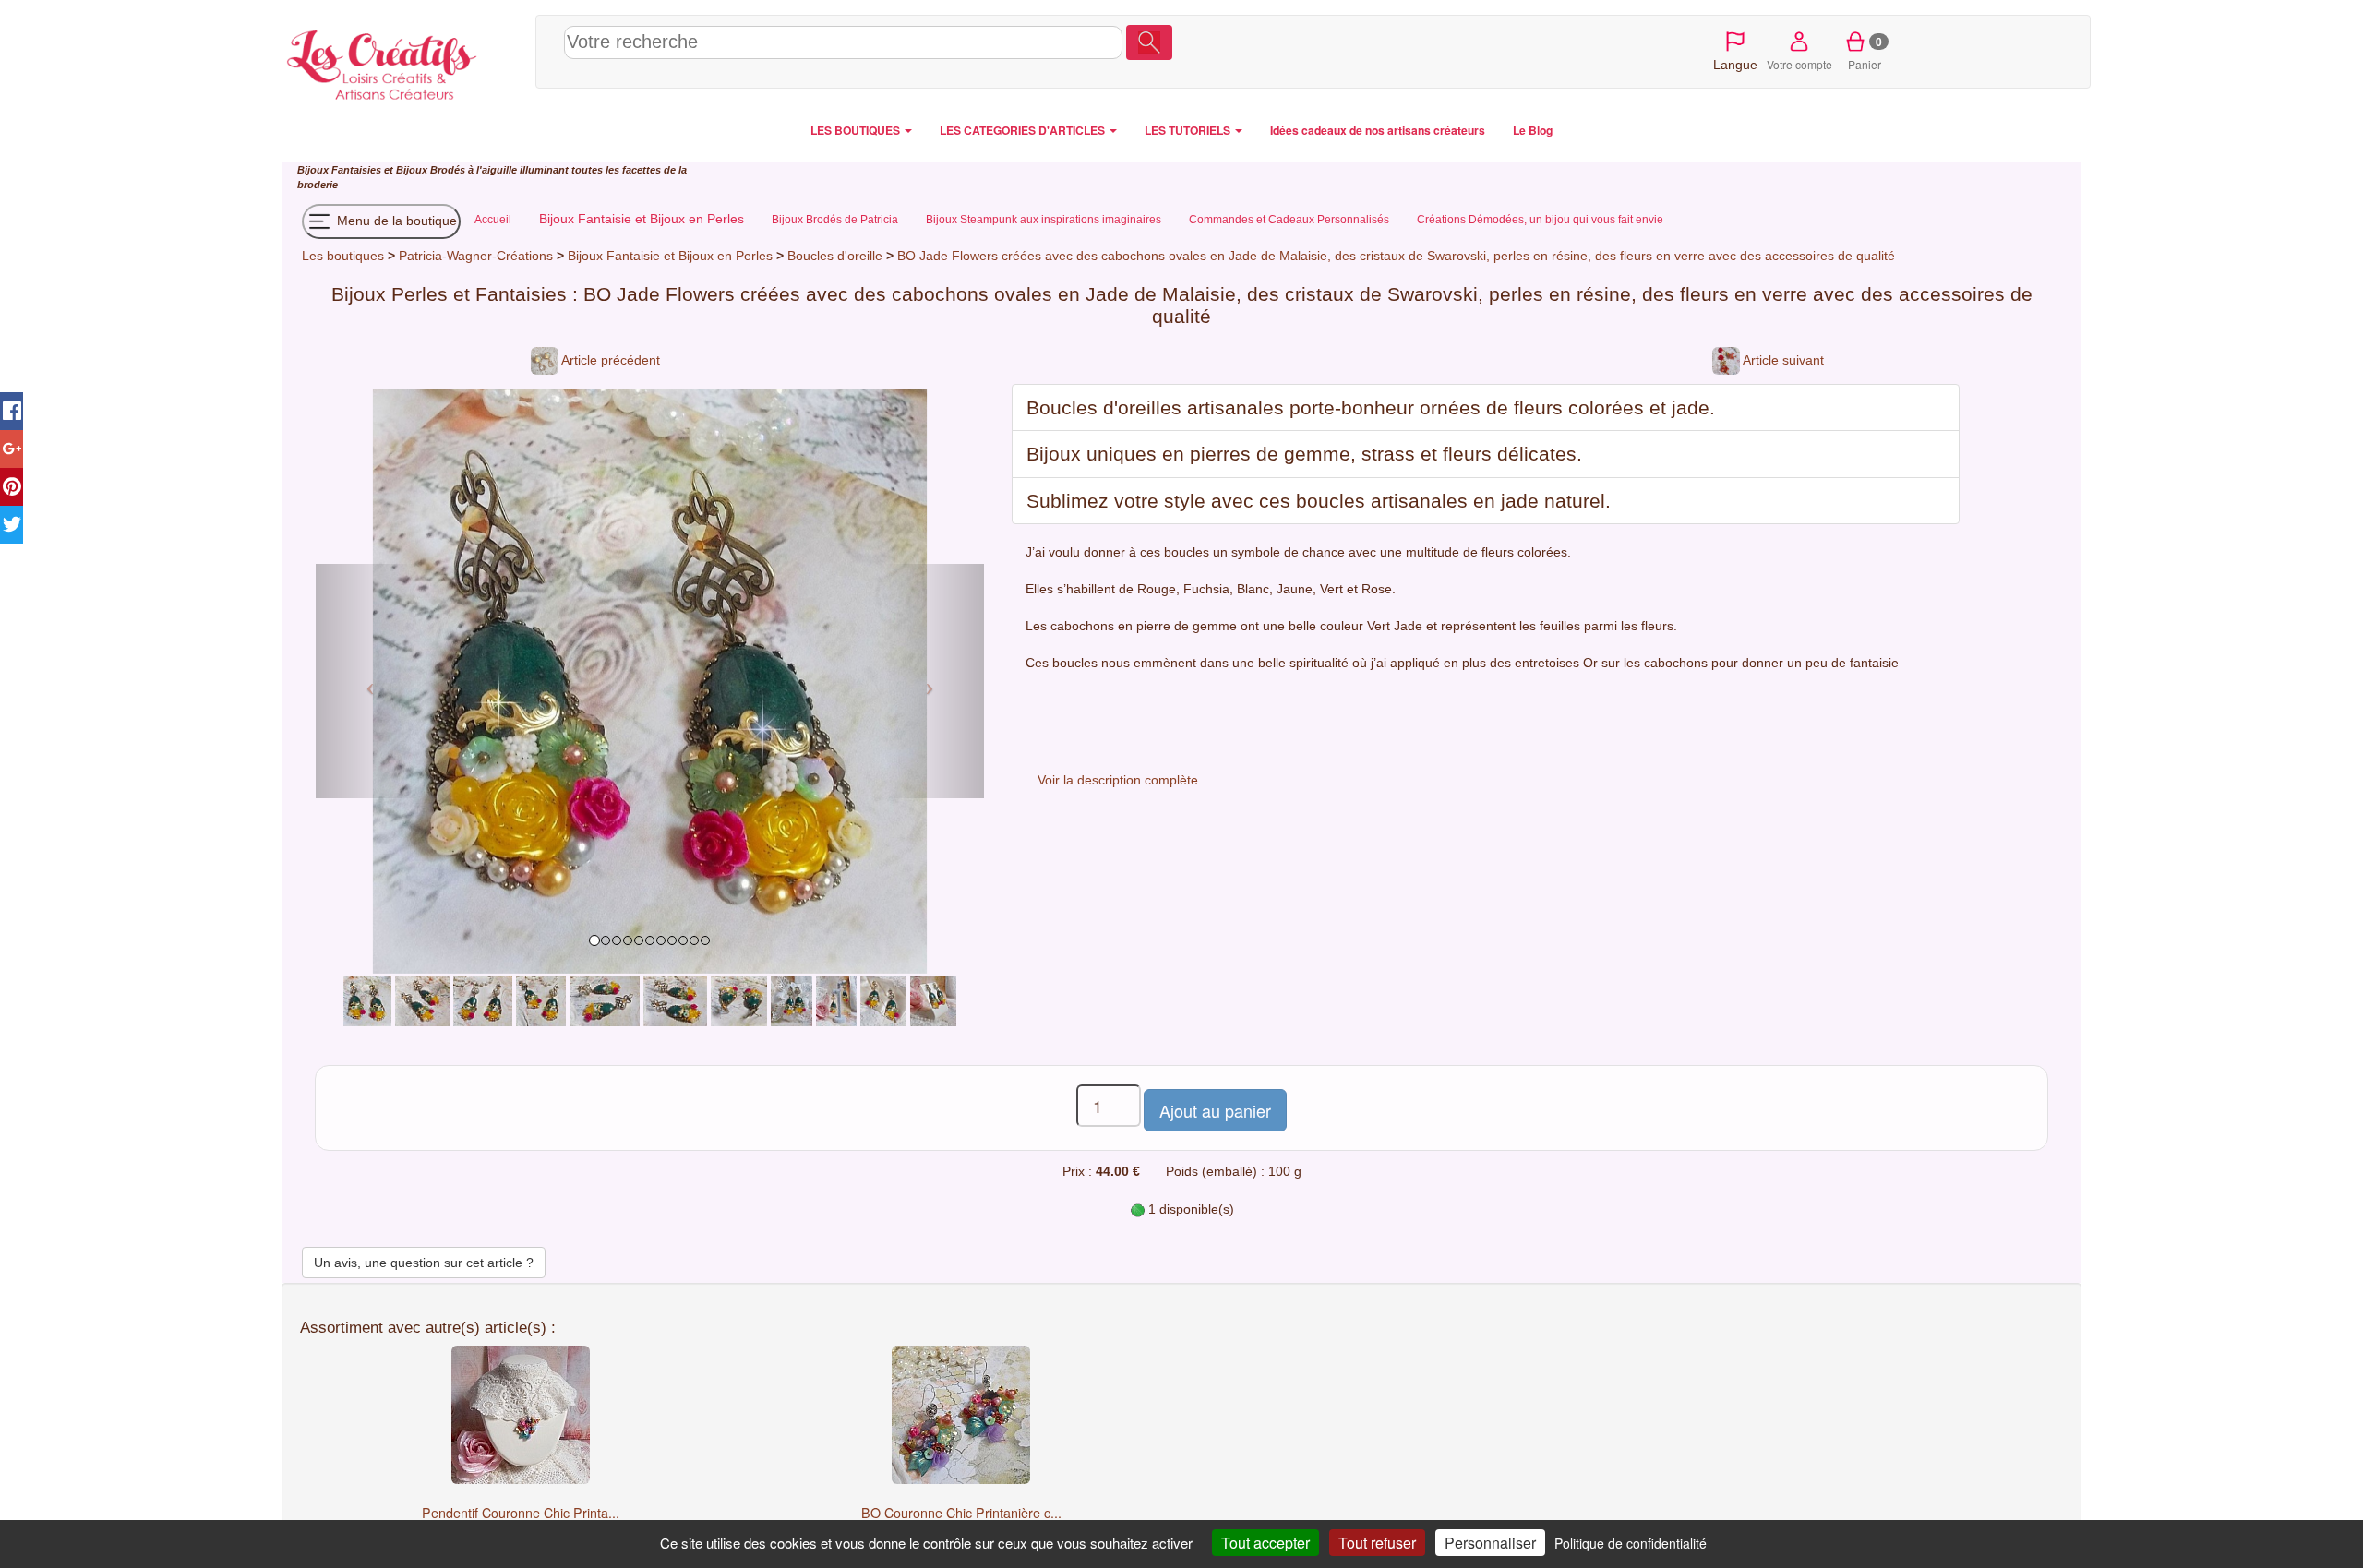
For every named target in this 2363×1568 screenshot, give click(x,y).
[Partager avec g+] (12, 449)
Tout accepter (1265, 1543)
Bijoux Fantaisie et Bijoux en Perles (672, 256)
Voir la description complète (1118, 780)
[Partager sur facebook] (12, 411)
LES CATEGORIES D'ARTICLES (1024, 130)
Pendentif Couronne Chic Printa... (521, 1513)
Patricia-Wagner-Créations (476, 256)
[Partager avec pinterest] (12, 487)
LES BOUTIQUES (857, 130)
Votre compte (1799, 64)
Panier (1865, 53)
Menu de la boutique (395, 221)
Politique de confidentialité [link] (1631, 1543)
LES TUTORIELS (1189, 130)
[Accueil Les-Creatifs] (404, 61)
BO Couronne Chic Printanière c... (961, 1513)
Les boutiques (343, 256)
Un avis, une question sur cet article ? (424, 1263)
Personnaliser (1490, 1543)
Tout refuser (1377, 1543)
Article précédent (609, 360)
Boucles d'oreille (835, 256)
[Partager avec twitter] (12, 525)
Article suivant (1782, 360)
